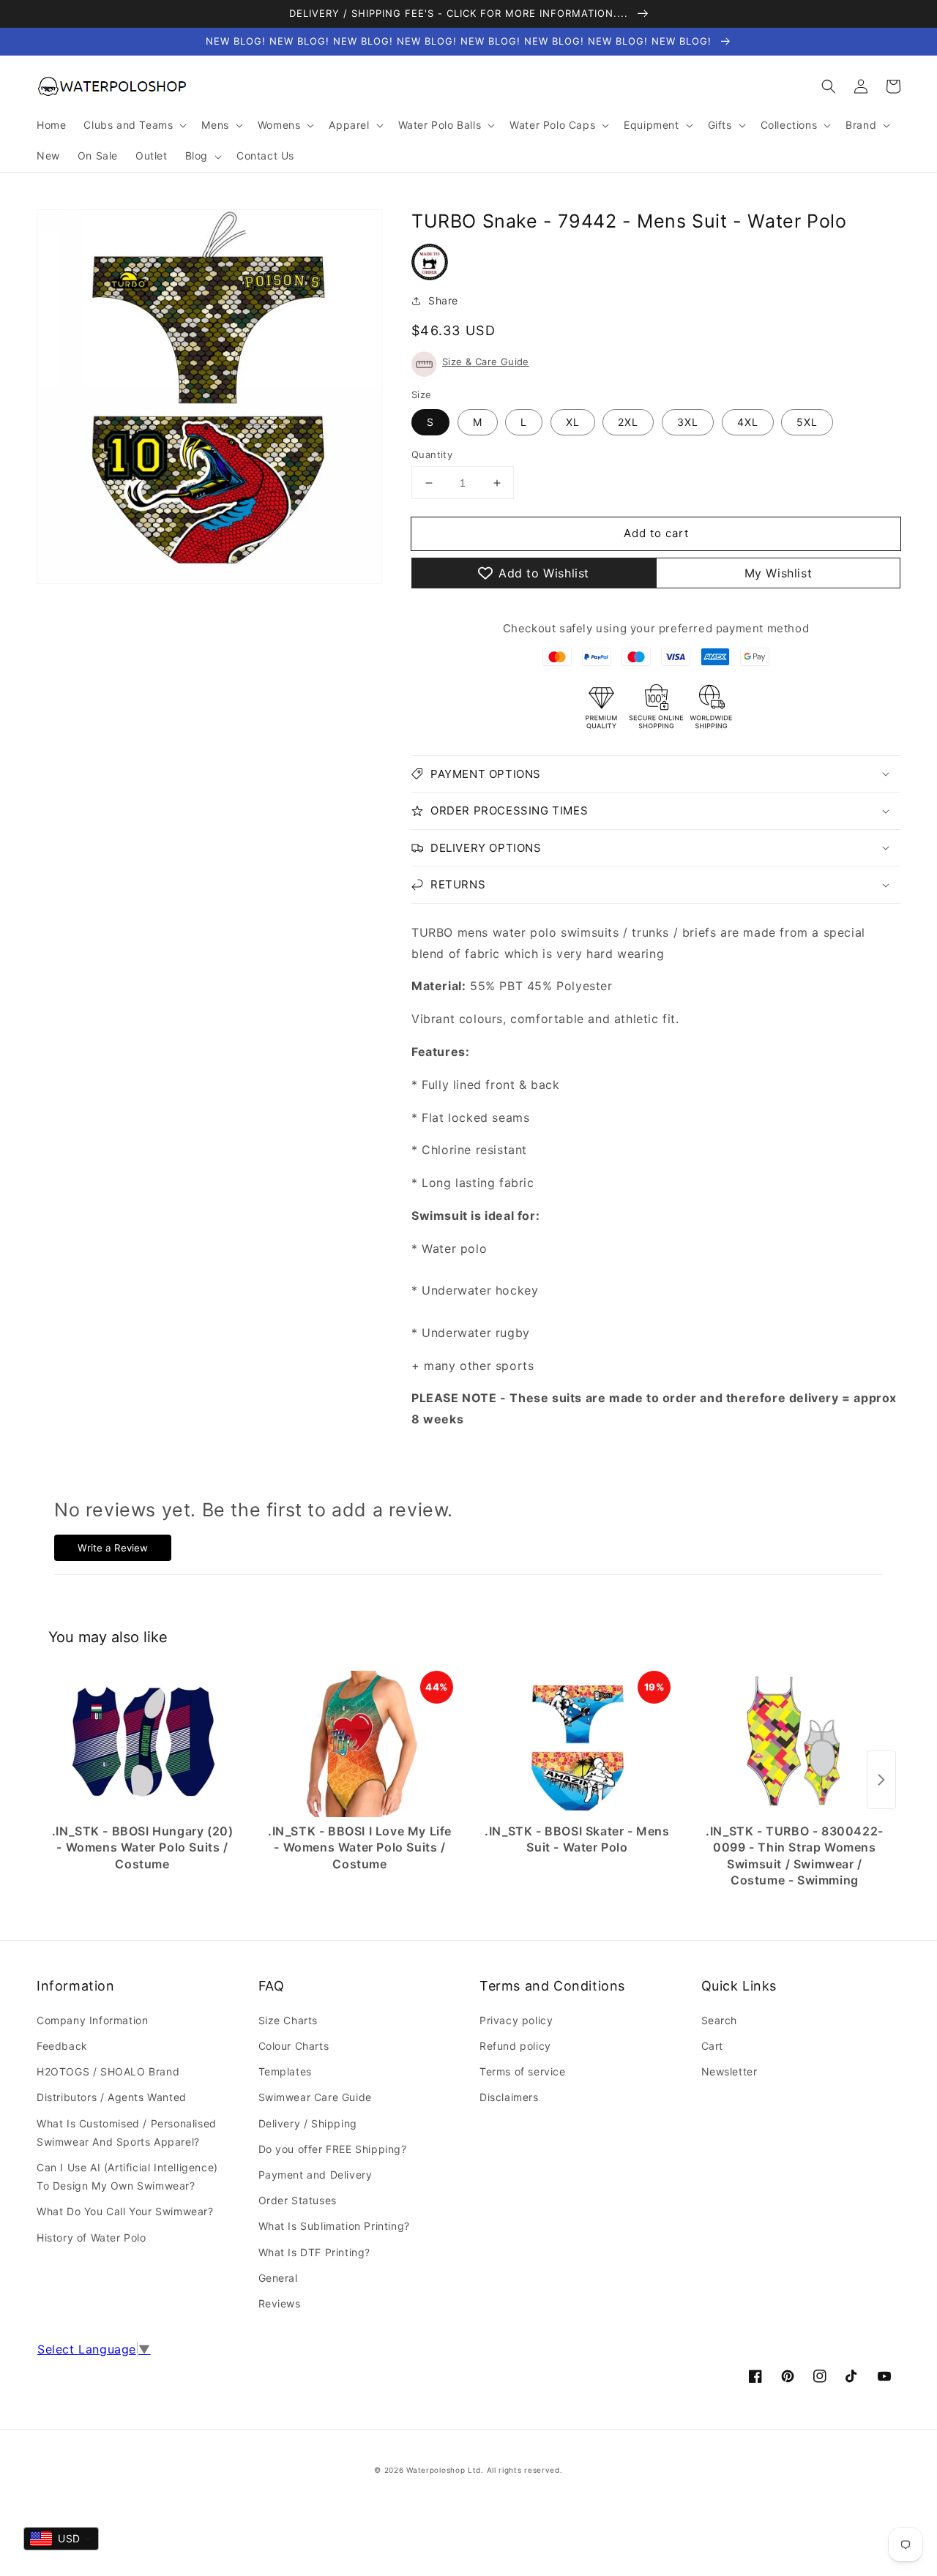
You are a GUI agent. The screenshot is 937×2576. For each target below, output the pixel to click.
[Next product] (881, 1780)
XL (573, 422)
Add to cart (656, 533)
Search (720, 2020)
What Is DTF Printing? (315, 2252)
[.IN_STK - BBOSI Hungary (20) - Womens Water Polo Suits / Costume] (142, 1744)
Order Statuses (298, 2200)
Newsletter (729, 2071)
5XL (807, 422)
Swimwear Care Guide (315, 2097)
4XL (748, 422)
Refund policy (515, 2046)
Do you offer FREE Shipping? (333, 2149)
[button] (829, 86)
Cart (712, 2046)
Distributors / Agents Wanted (112, 2097)
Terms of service (523, 2071)
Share (443, 300)
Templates (285, 2071)
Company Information (92, 2020)
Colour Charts (294, 2046)
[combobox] (61, 2539)
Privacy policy (516, 2020)
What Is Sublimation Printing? (334, 2226)
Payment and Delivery (316, 2175)
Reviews (280, 2303)
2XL (628, 422)
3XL (688, 422)
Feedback (62, 2046)
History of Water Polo (92, 2238)
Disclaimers (509, 2097)
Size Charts (288, 2020)
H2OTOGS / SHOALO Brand (108, 2071)
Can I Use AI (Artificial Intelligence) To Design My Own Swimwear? (127, 2176)
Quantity (432, 454)
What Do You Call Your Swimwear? (125, 2211)
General (278, 2278)
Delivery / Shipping (308, 2123)
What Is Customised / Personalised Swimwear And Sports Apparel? (127, 2133)
